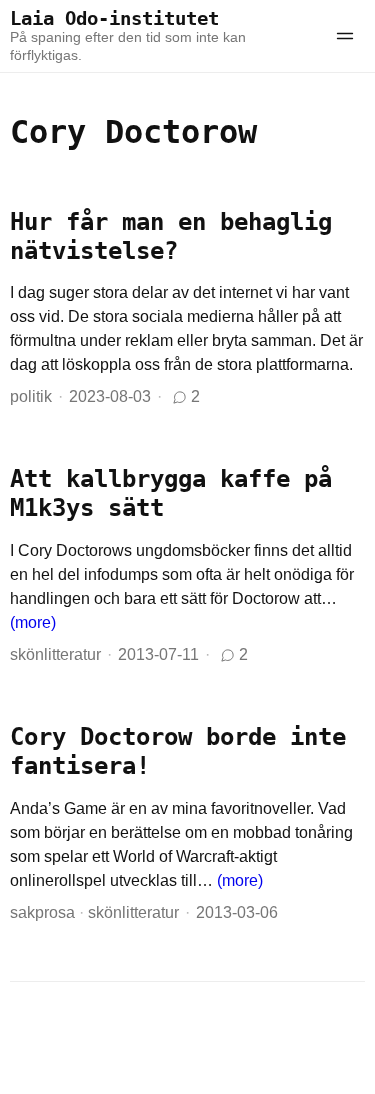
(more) (33, 622)
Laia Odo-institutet (114, 18)
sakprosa (42, 912)
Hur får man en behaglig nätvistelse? (171, 236)
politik (31, 396)
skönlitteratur (55, 654)
